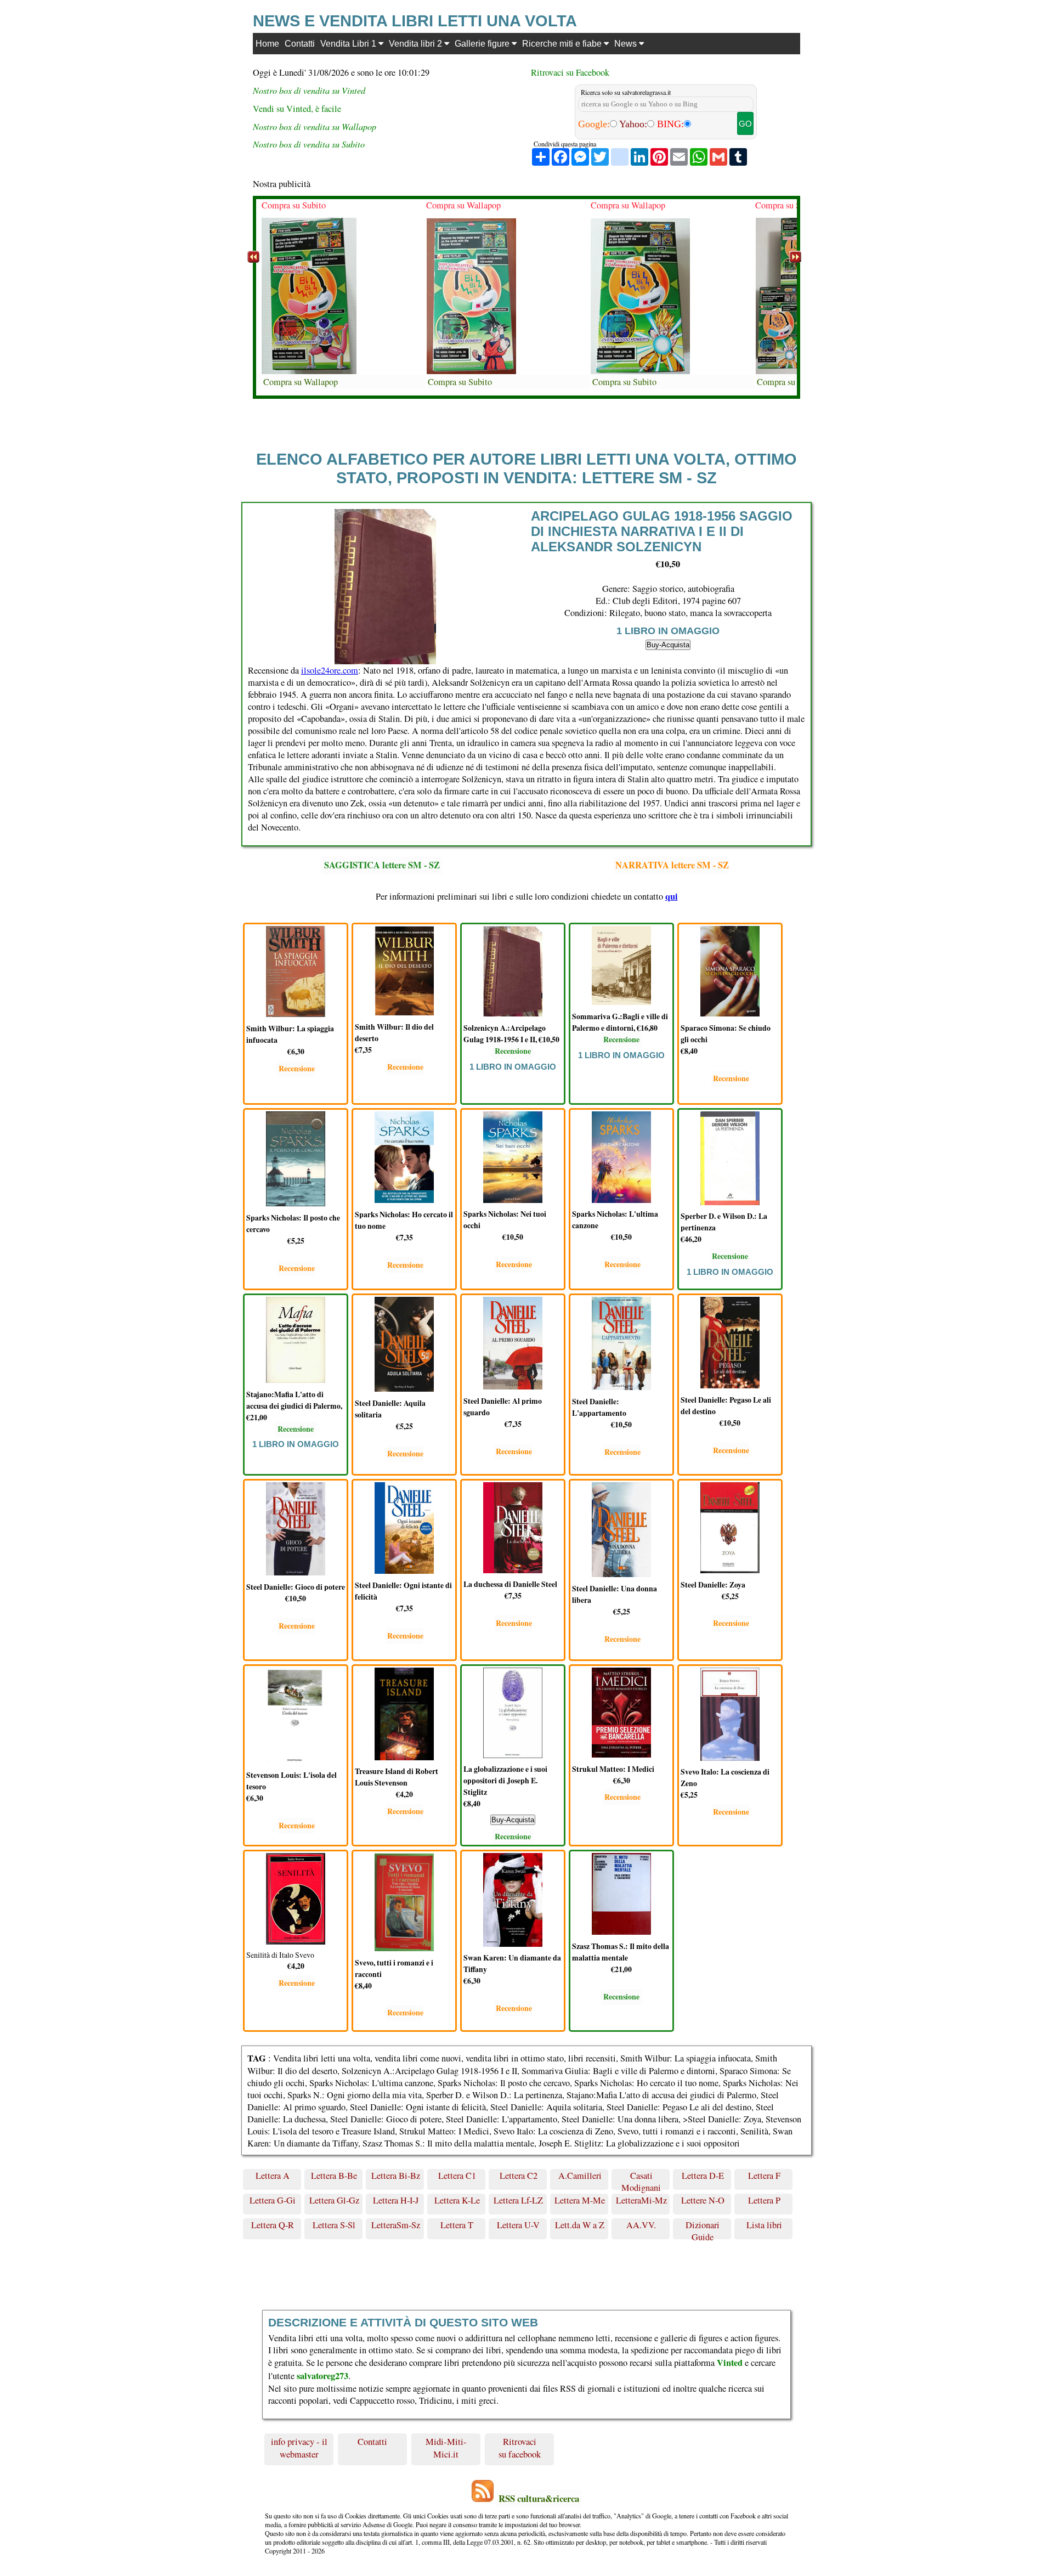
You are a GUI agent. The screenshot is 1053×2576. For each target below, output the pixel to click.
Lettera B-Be (334, 2176)
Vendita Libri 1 (349, 43)
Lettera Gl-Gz (334, 2200)
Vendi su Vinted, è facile (297, 109)
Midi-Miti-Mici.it (446, 2448)
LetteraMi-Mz (641, 2200)
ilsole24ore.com (330, 670)
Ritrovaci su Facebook (570, 72)
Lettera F (764, 2176)
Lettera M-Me (580, 2200)
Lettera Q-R (273, 2225)
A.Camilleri (580, 2176)
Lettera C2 (519, 2176)
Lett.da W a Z (580, 2225)
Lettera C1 (457, 2176)
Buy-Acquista (668, 645)
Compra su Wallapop (301, 382)
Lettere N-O (703, 2200)
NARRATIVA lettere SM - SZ (672, 865)
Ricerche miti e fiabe (563, 43)
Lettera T (457, 2225)
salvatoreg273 (322, 2376)
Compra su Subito (294, 205)
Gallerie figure (483, 43)
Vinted (730, 2363)
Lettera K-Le (457, 2200)
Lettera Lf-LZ (518, 2200)
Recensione (297, 1068)
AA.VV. (641, 2225)
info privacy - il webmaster (299, 2448)
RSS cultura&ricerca (539, 2498)
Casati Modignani (641, 2180)
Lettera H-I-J (396, 2200)
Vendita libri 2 (417, 43)
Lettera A (273, 2176)
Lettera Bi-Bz (396, 2176)
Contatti (300, 43)
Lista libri (764, 2225)
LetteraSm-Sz (396, 2225)
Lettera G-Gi (273, 2200)
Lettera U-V (518, 2225)
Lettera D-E (703, 2176)
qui (672, 896)
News (627, 43)
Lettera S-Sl (334, 2225)
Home (267, 43)
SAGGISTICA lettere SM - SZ (382, 865)
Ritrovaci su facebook (520, 2448)
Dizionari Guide (703, 2229)
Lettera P (764, 2200)
